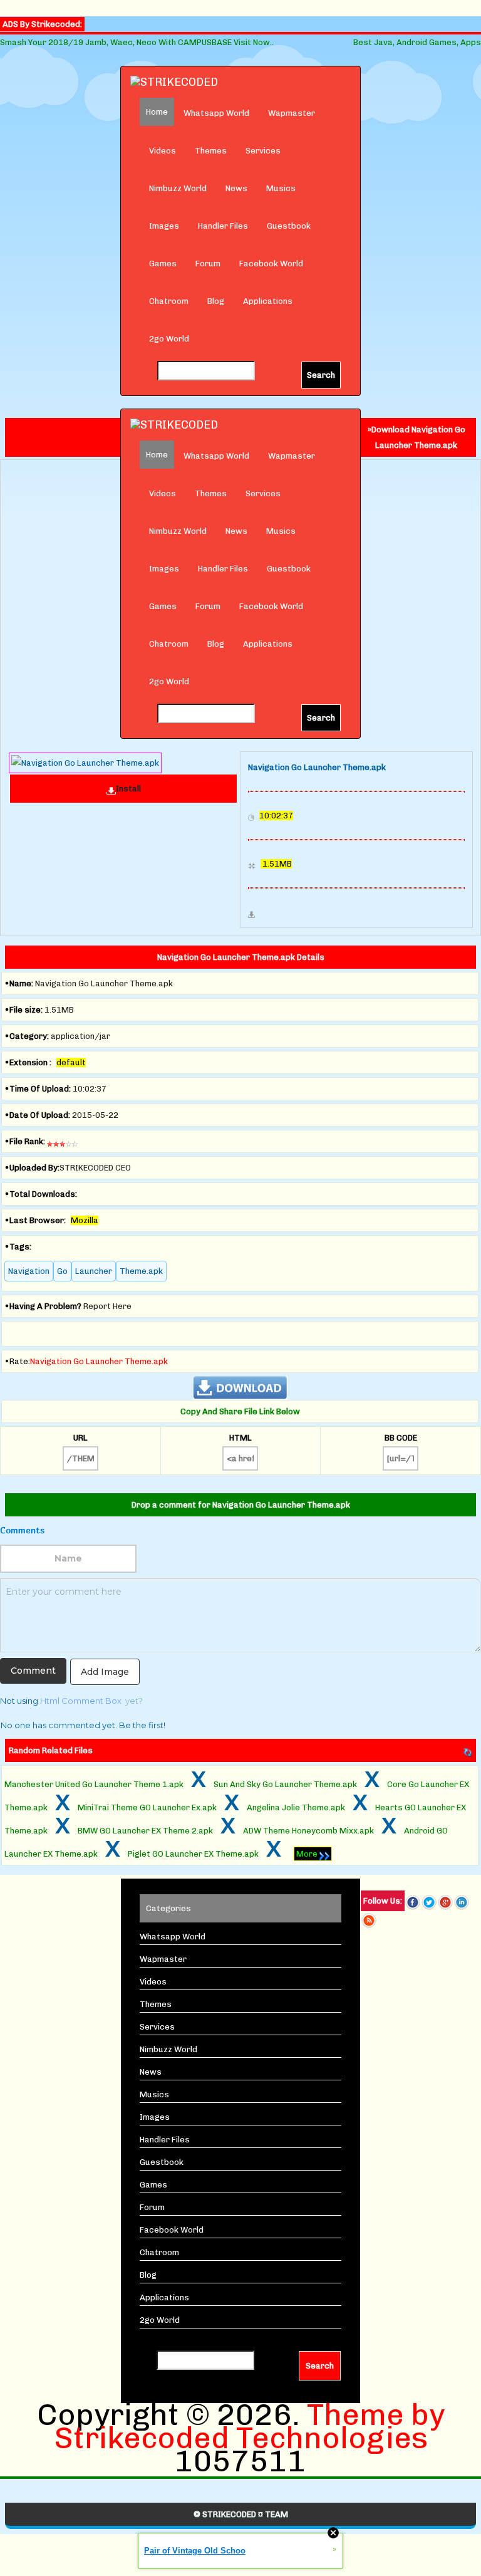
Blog (216, 301)
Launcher (94, 1271)
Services (263, 151)
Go (62, 1271)
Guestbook (289, 226)
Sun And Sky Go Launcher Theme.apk (285, 1784)
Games (163, 263)
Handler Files (223, 226)
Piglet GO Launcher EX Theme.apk (193, 1854)
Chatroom (169, 301)
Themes (211, 151)
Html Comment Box (81, 1701)
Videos (163, 151)
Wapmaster (292, 113)
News (236, 188)
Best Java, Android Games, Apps (417, 42)
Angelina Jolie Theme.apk (296, 1807)
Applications (268, 301)
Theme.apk (141, 1271)
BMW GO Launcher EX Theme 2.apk (145, 1831)
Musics (281, 188)
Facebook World (271, 263)
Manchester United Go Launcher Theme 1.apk (94, 1784)
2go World (169, 339)
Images (164, 226)
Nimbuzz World (178, 188)
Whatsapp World (216, 113)
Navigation (29, 1271)
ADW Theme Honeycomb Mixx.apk (308, 1831)
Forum (208, 263)
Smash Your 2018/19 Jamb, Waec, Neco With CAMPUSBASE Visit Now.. (137, 42)
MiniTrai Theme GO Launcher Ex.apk (147, 1807)
